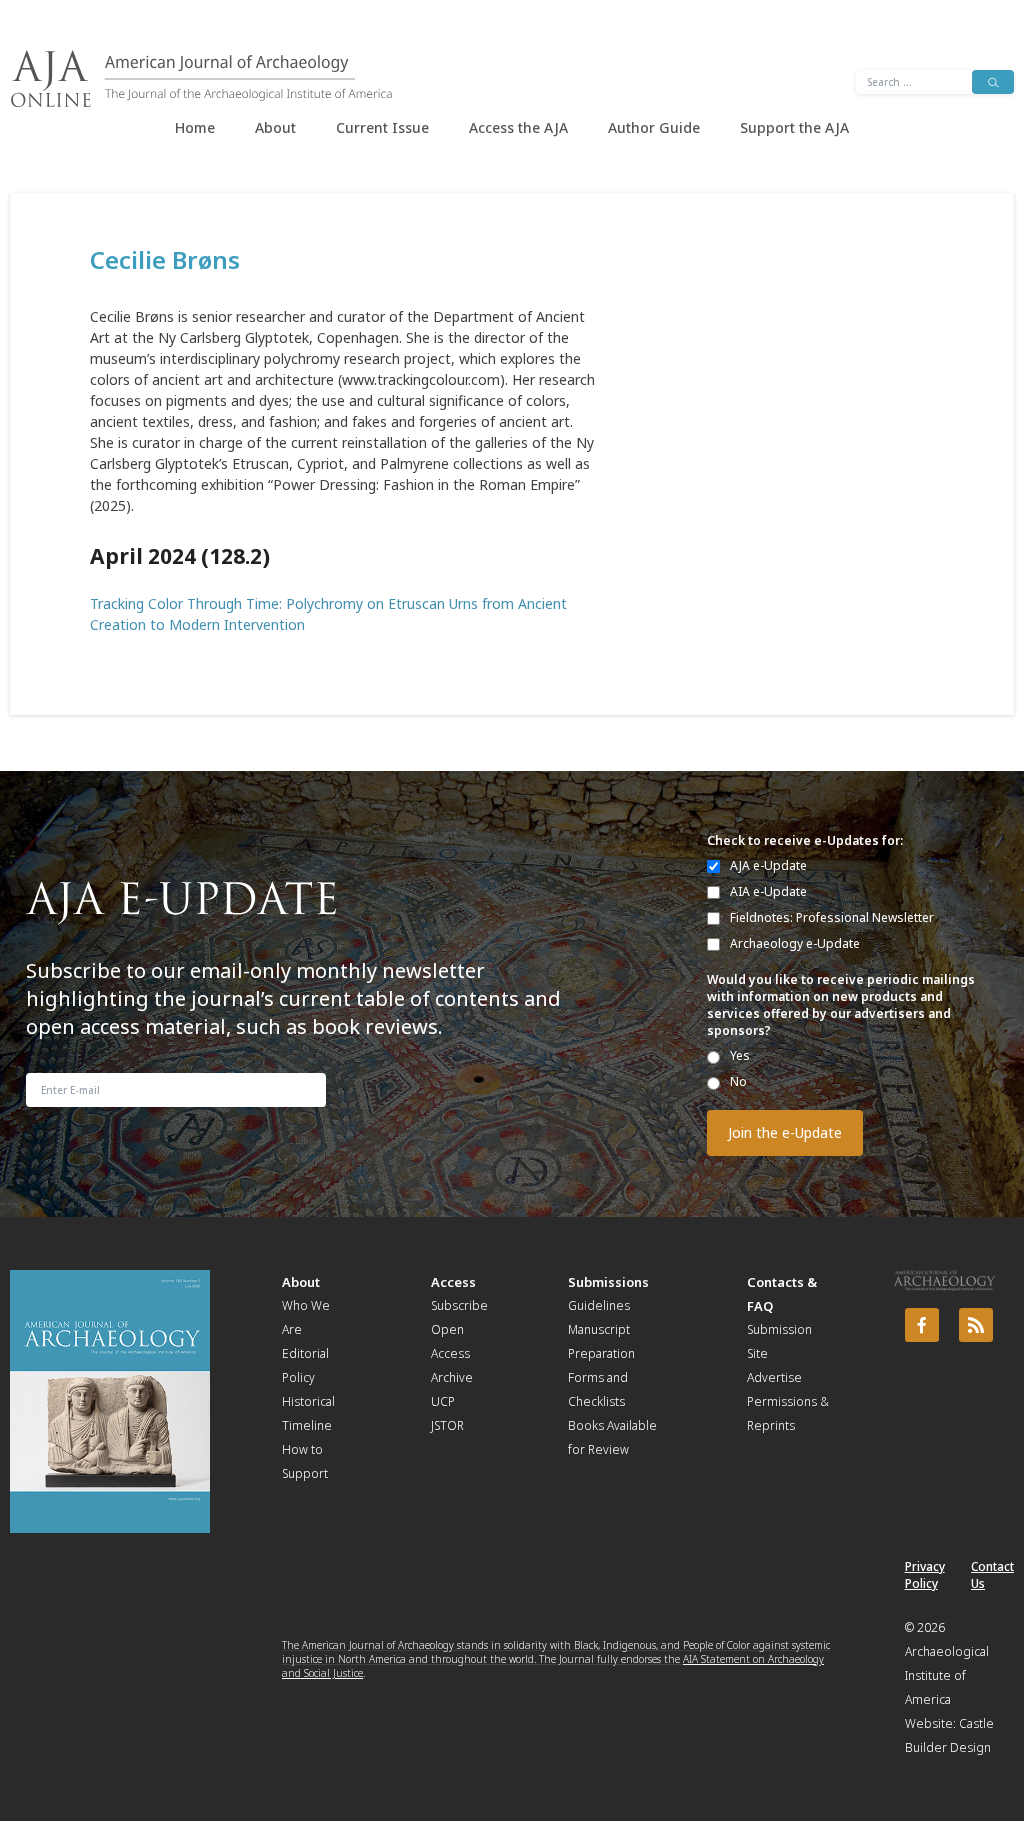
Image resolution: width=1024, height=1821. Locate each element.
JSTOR (447, 1425)
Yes (740, 1055)
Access (453, 1282)
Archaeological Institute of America (947, 1675)
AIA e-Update (768, 891)
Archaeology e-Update (795, 943)
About (275, 127)
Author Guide (654, 127)
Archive (452, 1377)
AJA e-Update (768, 865)
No (738, 1081)
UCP (443, 1401)
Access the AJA (518, 127)
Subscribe (459, 1305)
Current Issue (382, 127)
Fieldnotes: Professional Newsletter (832, 917)
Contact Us (992, 1575)
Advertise (774, 1377)
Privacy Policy (925, 1575)
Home (195, 127)
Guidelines (599, 1305)
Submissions (608, 1282)
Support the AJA (794, 127)
